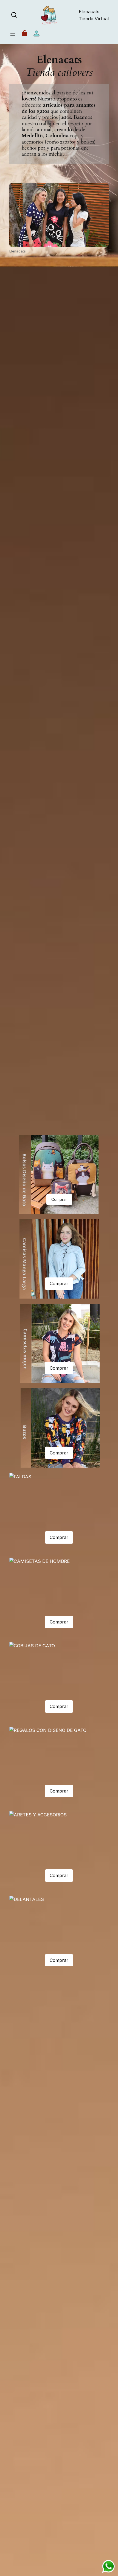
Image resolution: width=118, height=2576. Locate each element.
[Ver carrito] (25, 34)
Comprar (59, 1199)
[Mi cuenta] (36, 34)
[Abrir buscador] (14, 15)
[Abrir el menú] (13, 34)
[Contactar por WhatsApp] (108, 2566)
